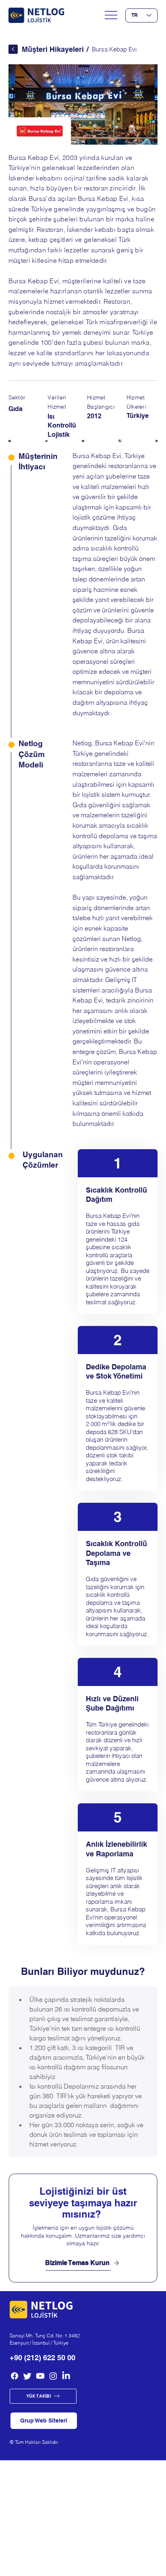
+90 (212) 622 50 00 (43, 2358)
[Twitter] (27, 2376)
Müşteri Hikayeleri (53, 49)
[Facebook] (15, 2376)
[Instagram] (53, 2376)
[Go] (13, 49)
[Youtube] (40, 2376)
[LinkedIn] (66, 2376)
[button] (44, 2421)
